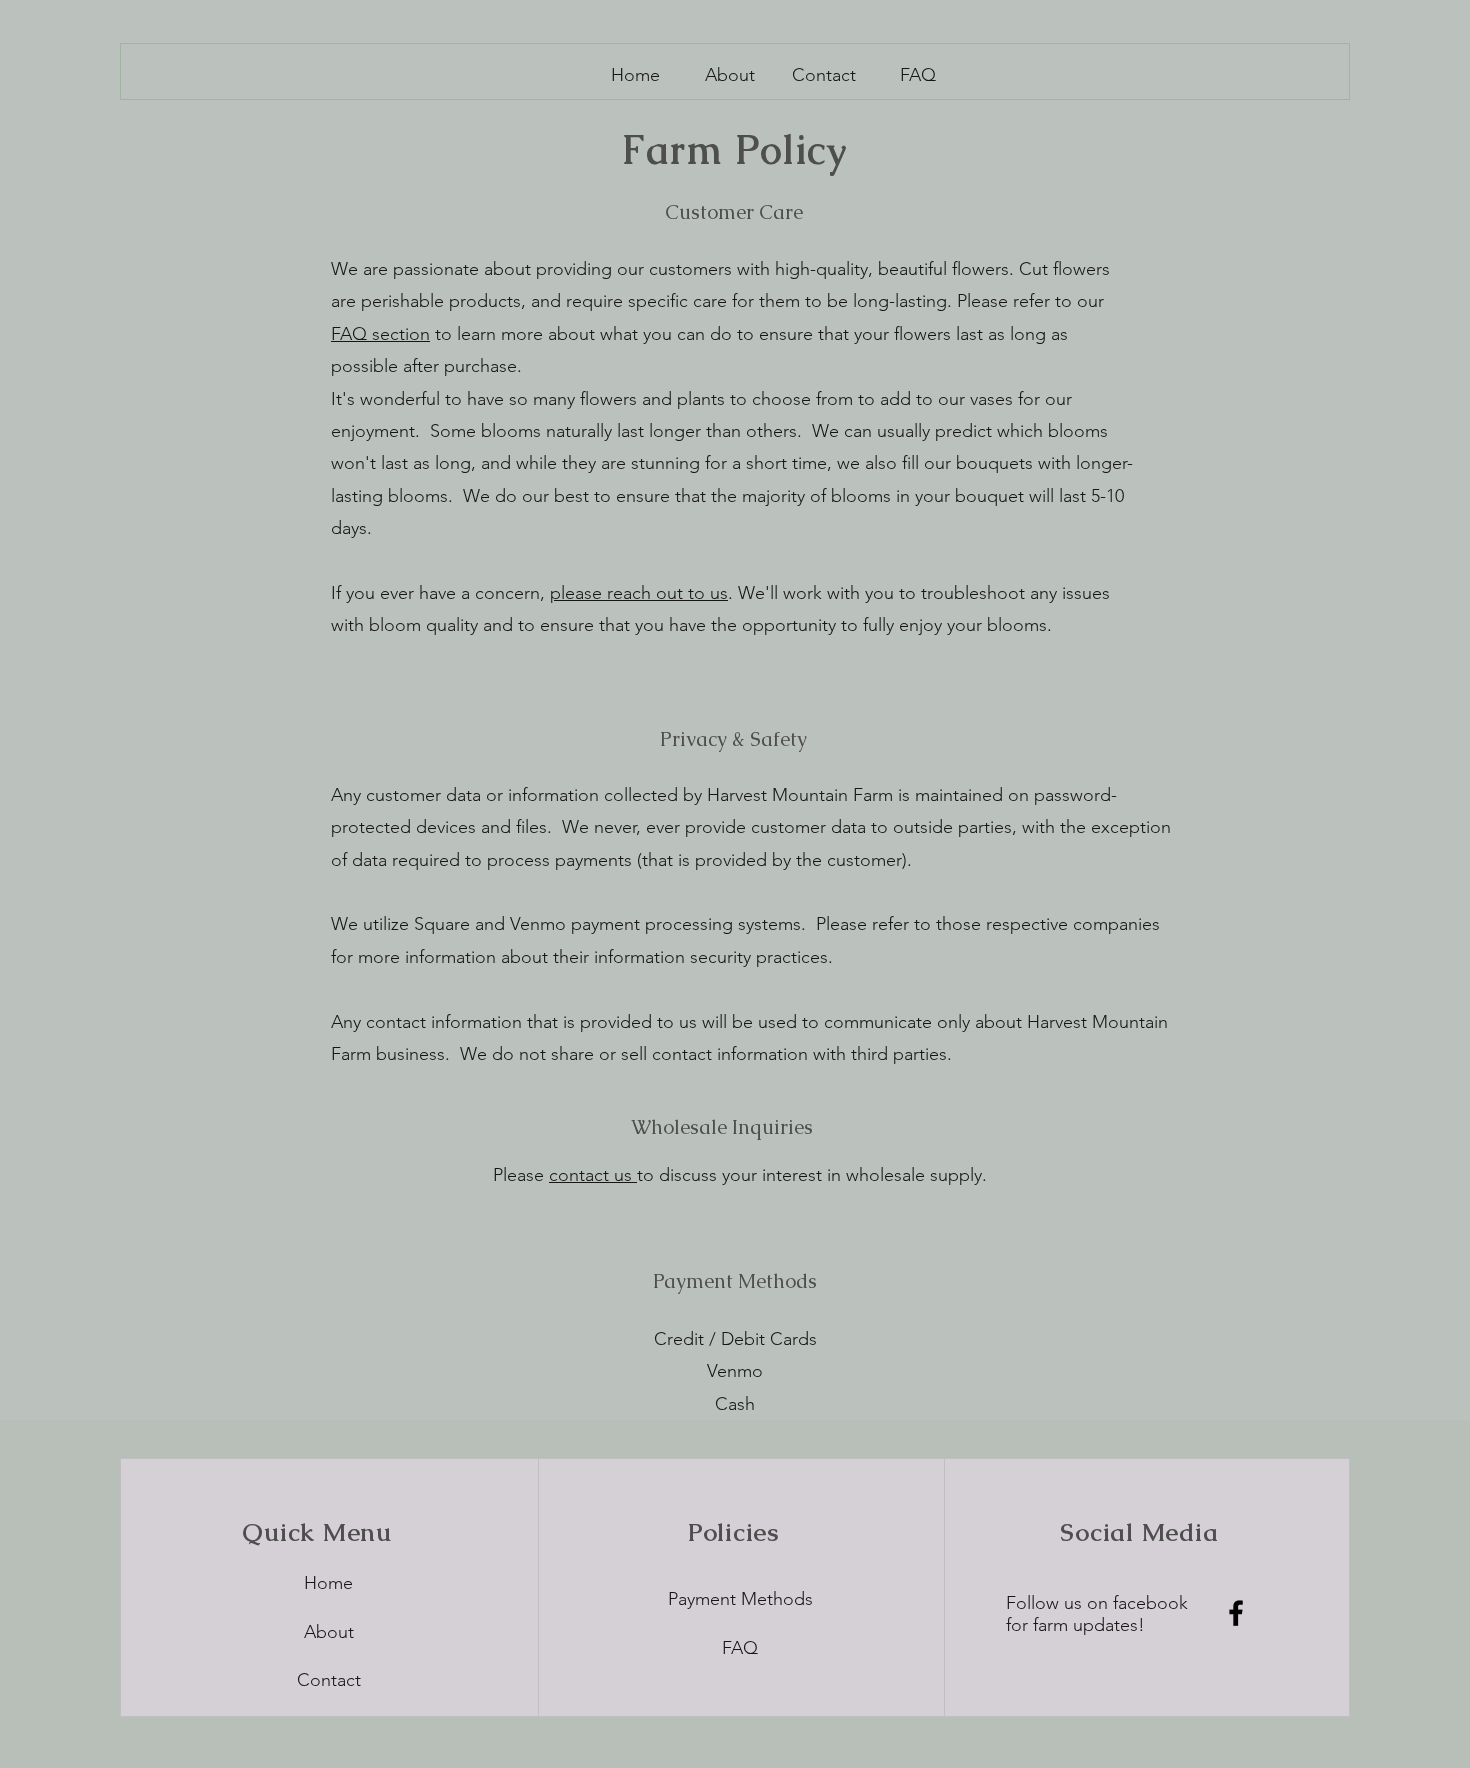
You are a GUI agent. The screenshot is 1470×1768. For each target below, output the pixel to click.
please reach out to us (639, 593)
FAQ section (380, 334)
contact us (593, 1175)
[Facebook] (1236, 1613)
